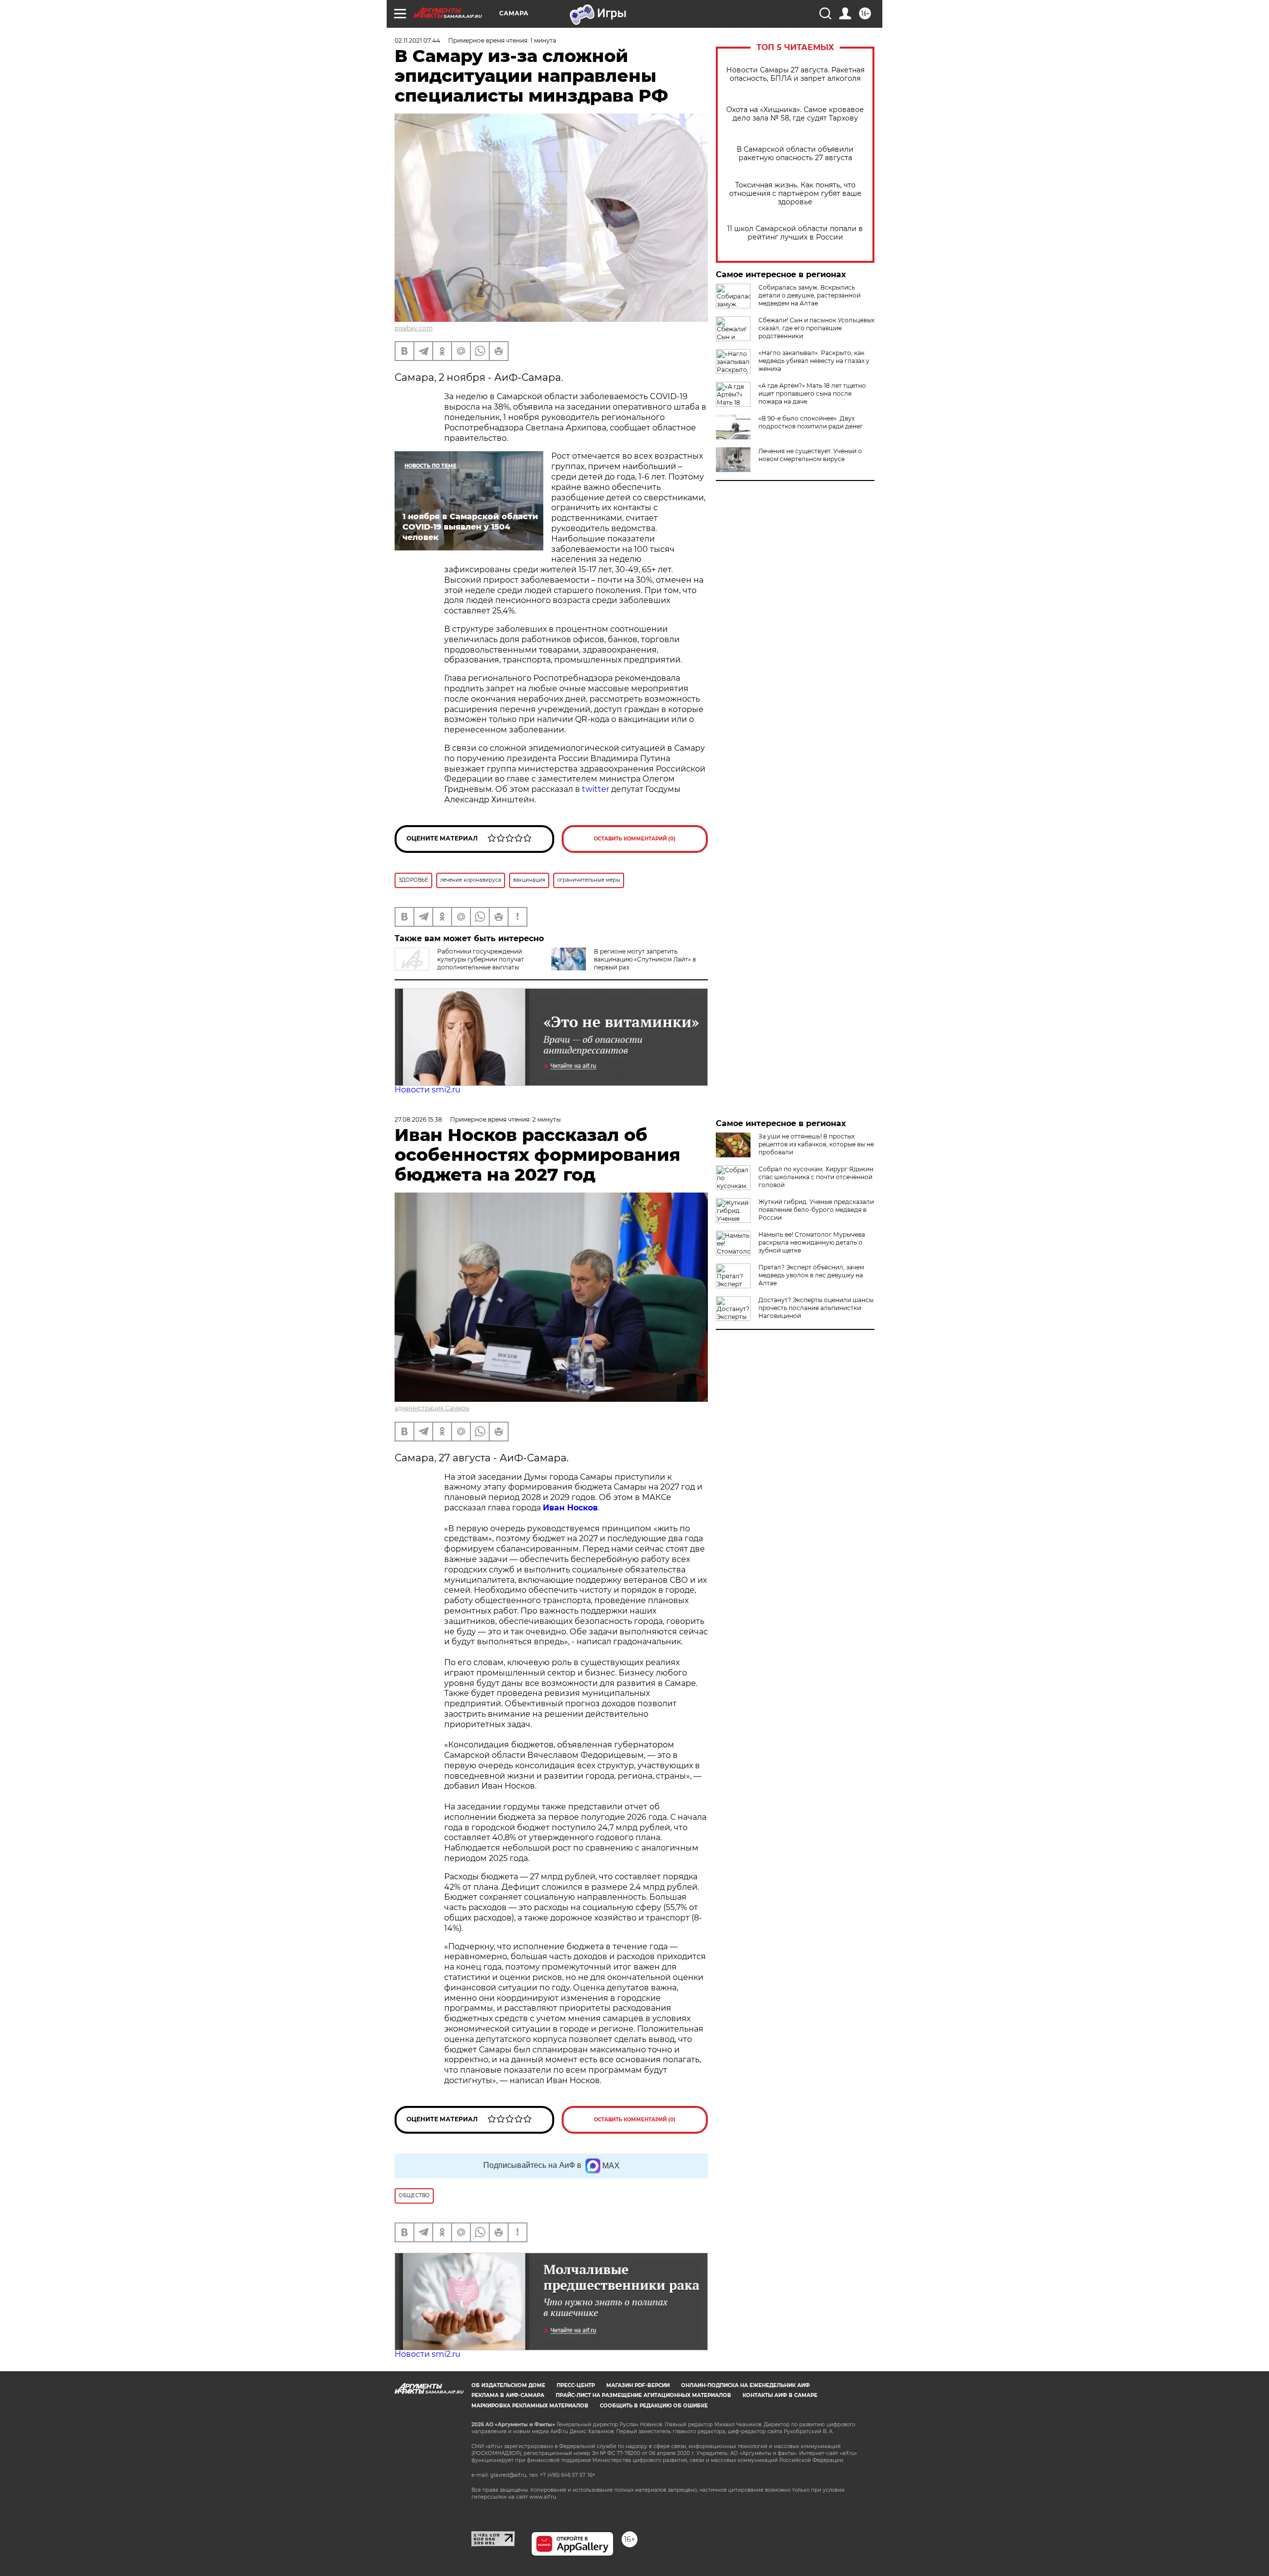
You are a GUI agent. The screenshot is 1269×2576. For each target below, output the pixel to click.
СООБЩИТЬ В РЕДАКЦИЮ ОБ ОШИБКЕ (654, 2406)
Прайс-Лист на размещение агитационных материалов (643, 2395)
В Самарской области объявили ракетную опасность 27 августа (795, 154)
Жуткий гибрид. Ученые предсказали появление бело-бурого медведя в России (816, 1210)
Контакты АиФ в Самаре (780, 2395)
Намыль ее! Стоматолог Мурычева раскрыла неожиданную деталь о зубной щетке (812, 1242)
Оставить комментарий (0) (635, 839)
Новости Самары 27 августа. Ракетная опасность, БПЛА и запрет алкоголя (795, 74)
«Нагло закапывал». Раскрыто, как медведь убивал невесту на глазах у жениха (814, 361)
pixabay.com (414, 328)
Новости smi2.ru (428, 1090)
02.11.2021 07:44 (417, 40)
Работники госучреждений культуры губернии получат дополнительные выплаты (481, 959)
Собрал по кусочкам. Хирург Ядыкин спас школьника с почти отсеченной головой (816, 1177)
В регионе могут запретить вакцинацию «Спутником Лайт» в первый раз (645, 959)
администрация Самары (432, 1408)
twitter (596, 789)
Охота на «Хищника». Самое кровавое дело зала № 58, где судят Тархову (795, 114)
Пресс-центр (576, 2385)
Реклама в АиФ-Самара (508, 2395)
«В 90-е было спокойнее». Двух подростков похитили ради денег (811, 422)
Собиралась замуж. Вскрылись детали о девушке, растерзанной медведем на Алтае (809, 295)
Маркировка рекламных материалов (530, 2406)
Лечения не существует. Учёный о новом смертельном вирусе (810, 455)
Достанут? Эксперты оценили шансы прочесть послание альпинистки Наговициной (816, 1308)
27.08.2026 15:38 (418, 1119)
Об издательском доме (508, 2385)
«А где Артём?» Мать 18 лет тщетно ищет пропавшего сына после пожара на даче (812, 393)
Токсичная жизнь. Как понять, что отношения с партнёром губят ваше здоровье (795, 194)
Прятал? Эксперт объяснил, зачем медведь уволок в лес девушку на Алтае (811, 1275)
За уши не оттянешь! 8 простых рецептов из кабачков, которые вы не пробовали (816, 1144)
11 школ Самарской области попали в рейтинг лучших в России (795, 233)
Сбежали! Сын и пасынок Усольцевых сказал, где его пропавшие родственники (816, 328)
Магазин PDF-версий (638, 2385)
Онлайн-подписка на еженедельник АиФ (746, 2385)
